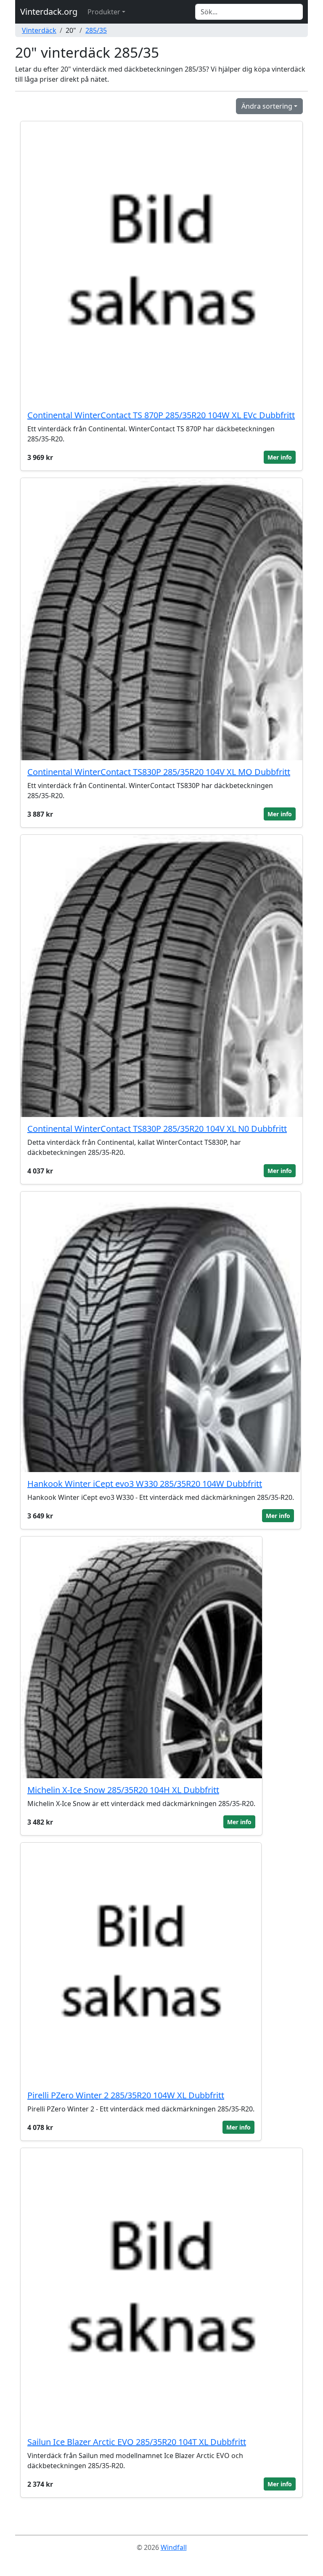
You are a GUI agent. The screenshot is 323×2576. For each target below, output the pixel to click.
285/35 (96, 30)
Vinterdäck (39, 30)
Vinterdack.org (49, 12)
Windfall (174, 2547)
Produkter (104, 12)
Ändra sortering (267, 106)
